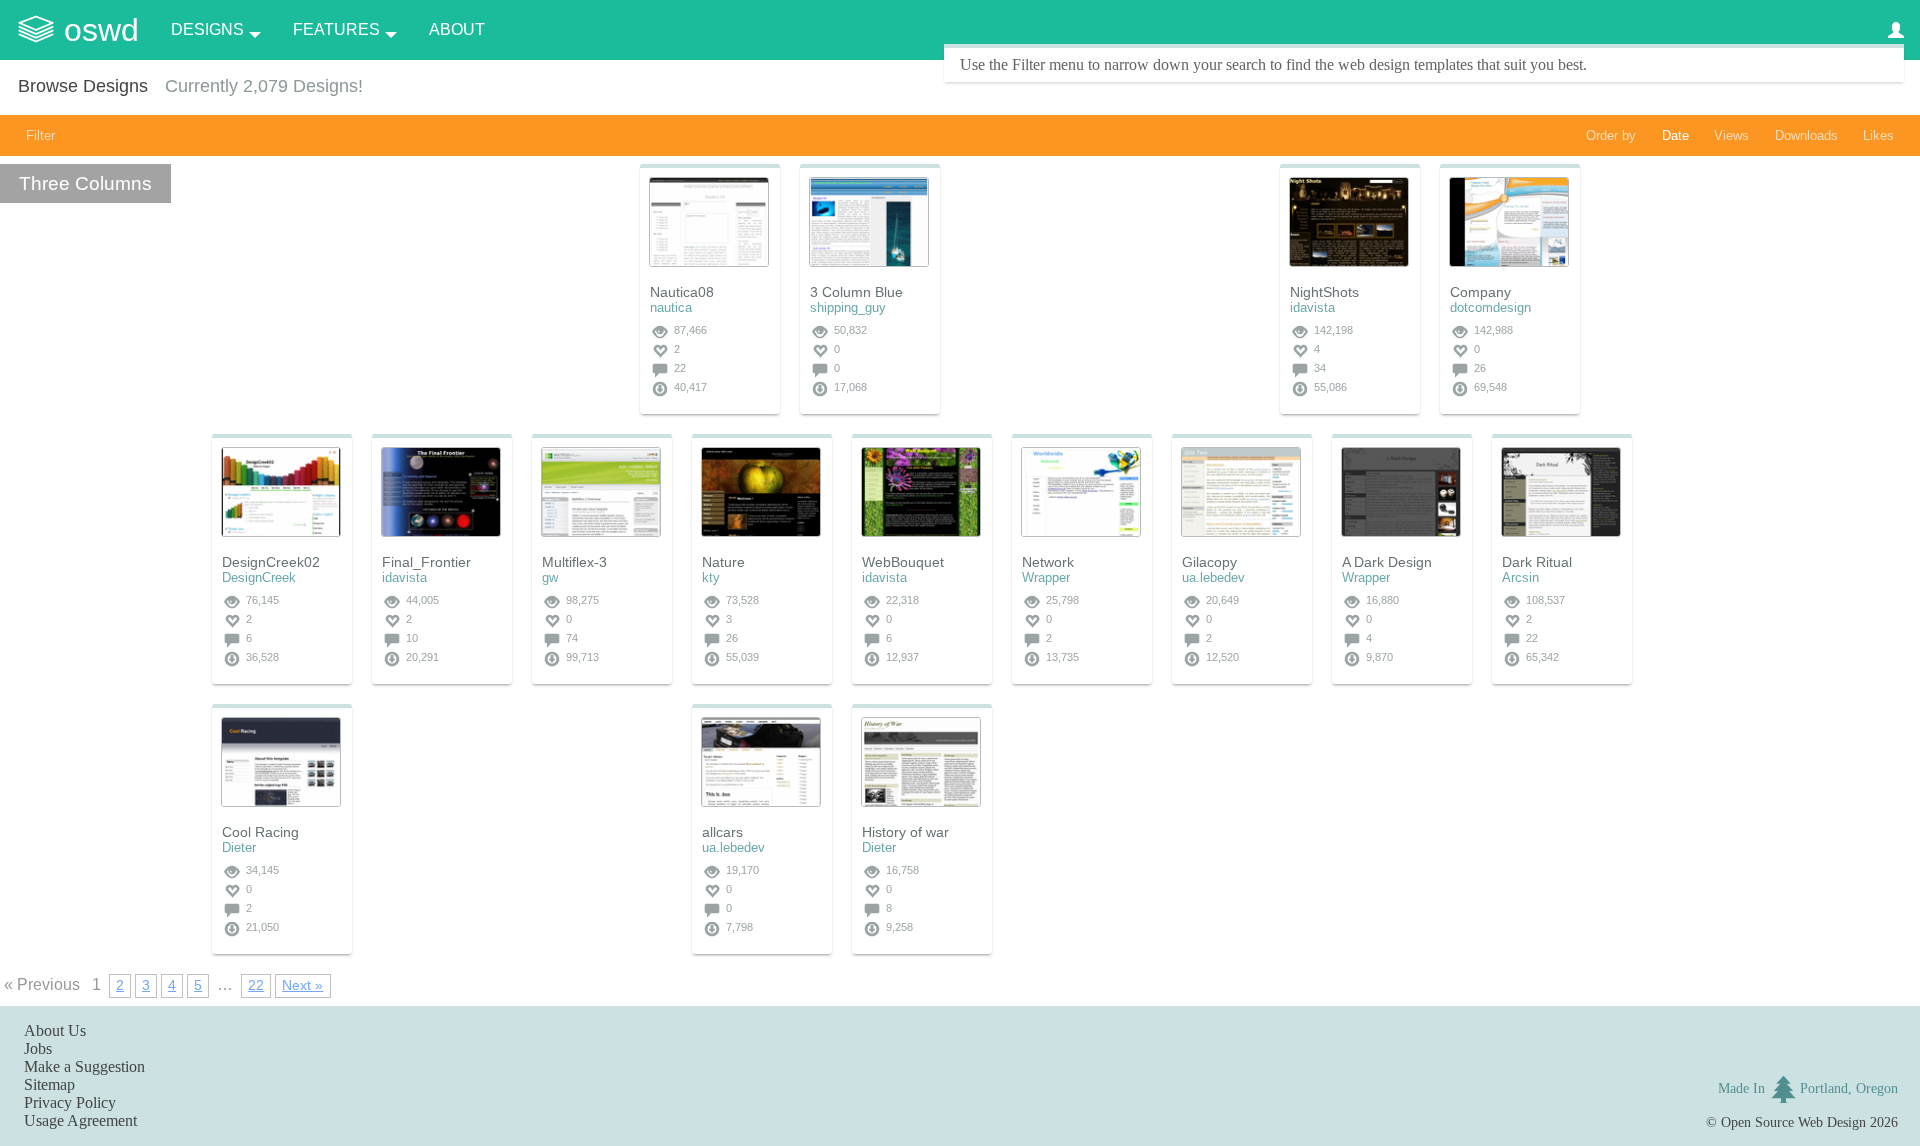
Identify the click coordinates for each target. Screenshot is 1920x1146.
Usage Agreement (80, 1120)
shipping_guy (848, 307)
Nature (723, 562)
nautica (671, 307)
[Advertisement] (1110, 289)
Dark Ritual (1537, 562)
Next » (302, 985)
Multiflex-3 (574, 562)
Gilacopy (1209, 562)
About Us (55, 1030)
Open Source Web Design (1793, 1122)
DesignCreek (259, 577)
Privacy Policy (70, 1102)
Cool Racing (260, 832)
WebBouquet (903, 562)
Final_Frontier (426, 562)
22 (256, 985)
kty (711, 577)
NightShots (1324, 292)
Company (1480, 292)
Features (336, 29)
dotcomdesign (1490, 307)
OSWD (101, 30)
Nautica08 (682, 292)
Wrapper (1046, 577)
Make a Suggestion (84, 1066)
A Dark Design (1387, 562)
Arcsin (1520, 577)
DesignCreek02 (271, 562)
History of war (905, 832)
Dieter (239, 847)
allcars (722, 832)
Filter (40, 135)
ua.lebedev (1213, 577)
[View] (709, 222)
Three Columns (85, 183)
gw (550, 577)
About (457, 29)
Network (1048, 562)
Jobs (38, 1048)
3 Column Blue (856, 292)
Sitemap (49, 1084)
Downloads (1806, 135)
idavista (1312, 307)
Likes (1878, 135)
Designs (207, 29)
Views (1731, 135)
